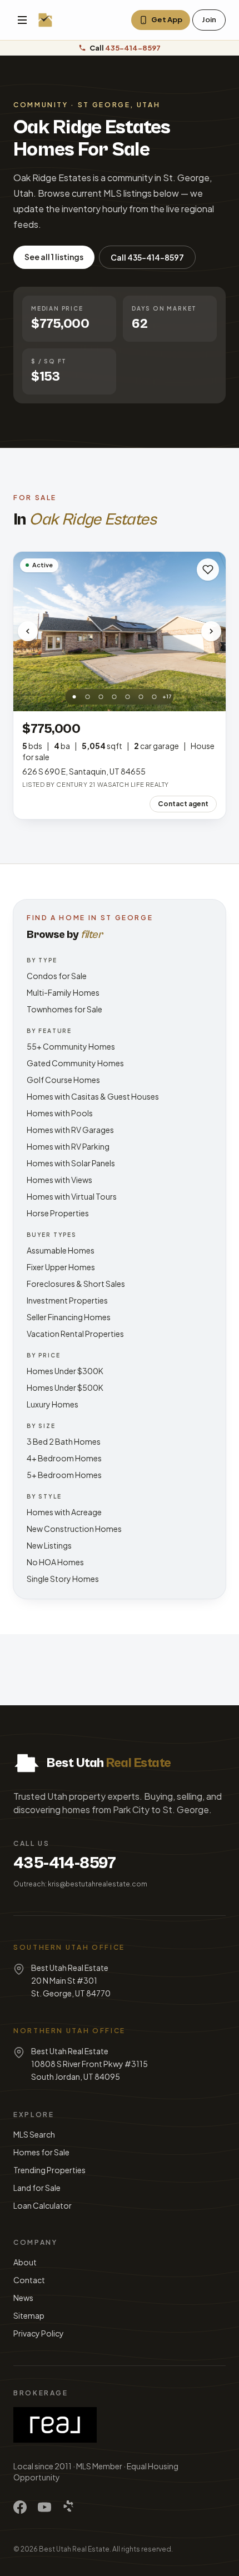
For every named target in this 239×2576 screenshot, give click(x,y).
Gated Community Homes (75, 1063)
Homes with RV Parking (68, 1146)
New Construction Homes (74, 1529)
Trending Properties (49, 2170)
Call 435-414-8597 (147, 257)
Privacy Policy (39, 2333)
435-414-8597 (65, 1863)
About (25, 2262)
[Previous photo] (28, 631)
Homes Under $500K (65, 1387)
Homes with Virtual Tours (72, 1196)
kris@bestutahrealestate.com (98, 1884)
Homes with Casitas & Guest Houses (93, 1096)
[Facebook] (20, 2507)
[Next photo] (211, 631)
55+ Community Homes (71, 1046)
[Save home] (208, 570)
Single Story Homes (63, 1579)
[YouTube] (44, 2507)
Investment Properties (67, 1300)
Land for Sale (37, 2188)
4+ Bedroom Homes (64, 1458)
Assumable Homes (61, 1250)
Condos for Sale (57, 976)
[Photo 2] (88, 697)
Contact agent (183, 804)
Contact (29, 2280)
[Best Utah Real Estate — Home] (46, 20)
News (23, 2298)
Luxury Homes (53, 1404)
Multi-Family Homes (63, 992)
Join (209, 19)
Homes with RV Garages (70, 1130)
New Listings (49, 1545)
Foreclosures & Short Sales (76, 1284)
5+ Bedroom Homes (64, 1475)
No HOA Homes (55, 1562)
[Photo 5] (128, 697)
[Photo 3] (101, 697)
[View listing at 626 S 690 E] (120, 631)
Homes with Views (59, 1180)
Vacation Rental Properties (75, 1334)
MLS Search (34, 2134)
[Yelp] (69, 2507)
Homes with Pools (60, 1113)
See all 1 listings (54, 257)
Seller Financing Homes (69, 1317)
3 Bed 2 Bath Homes (64, 1441)
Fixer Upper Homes (61, 1267)
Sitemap (29, 2315)
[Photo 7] (155, 697)
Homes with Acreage (64, 1512)
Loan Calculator (43, 2205)
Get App (167, 19)
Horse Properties (58, 1213)
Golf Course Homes (63, 1080)
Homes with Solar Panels (71, 1163)
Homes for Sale (41, 2152)
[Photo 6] (141, 697)
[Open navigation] (22, 20)
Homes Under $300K (65, 1371)
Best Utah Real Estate (74, 2549)
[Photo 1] (74, 697)
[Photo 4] (114, 697)
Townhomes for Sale (64, 1009)
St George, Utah (119, 105)
